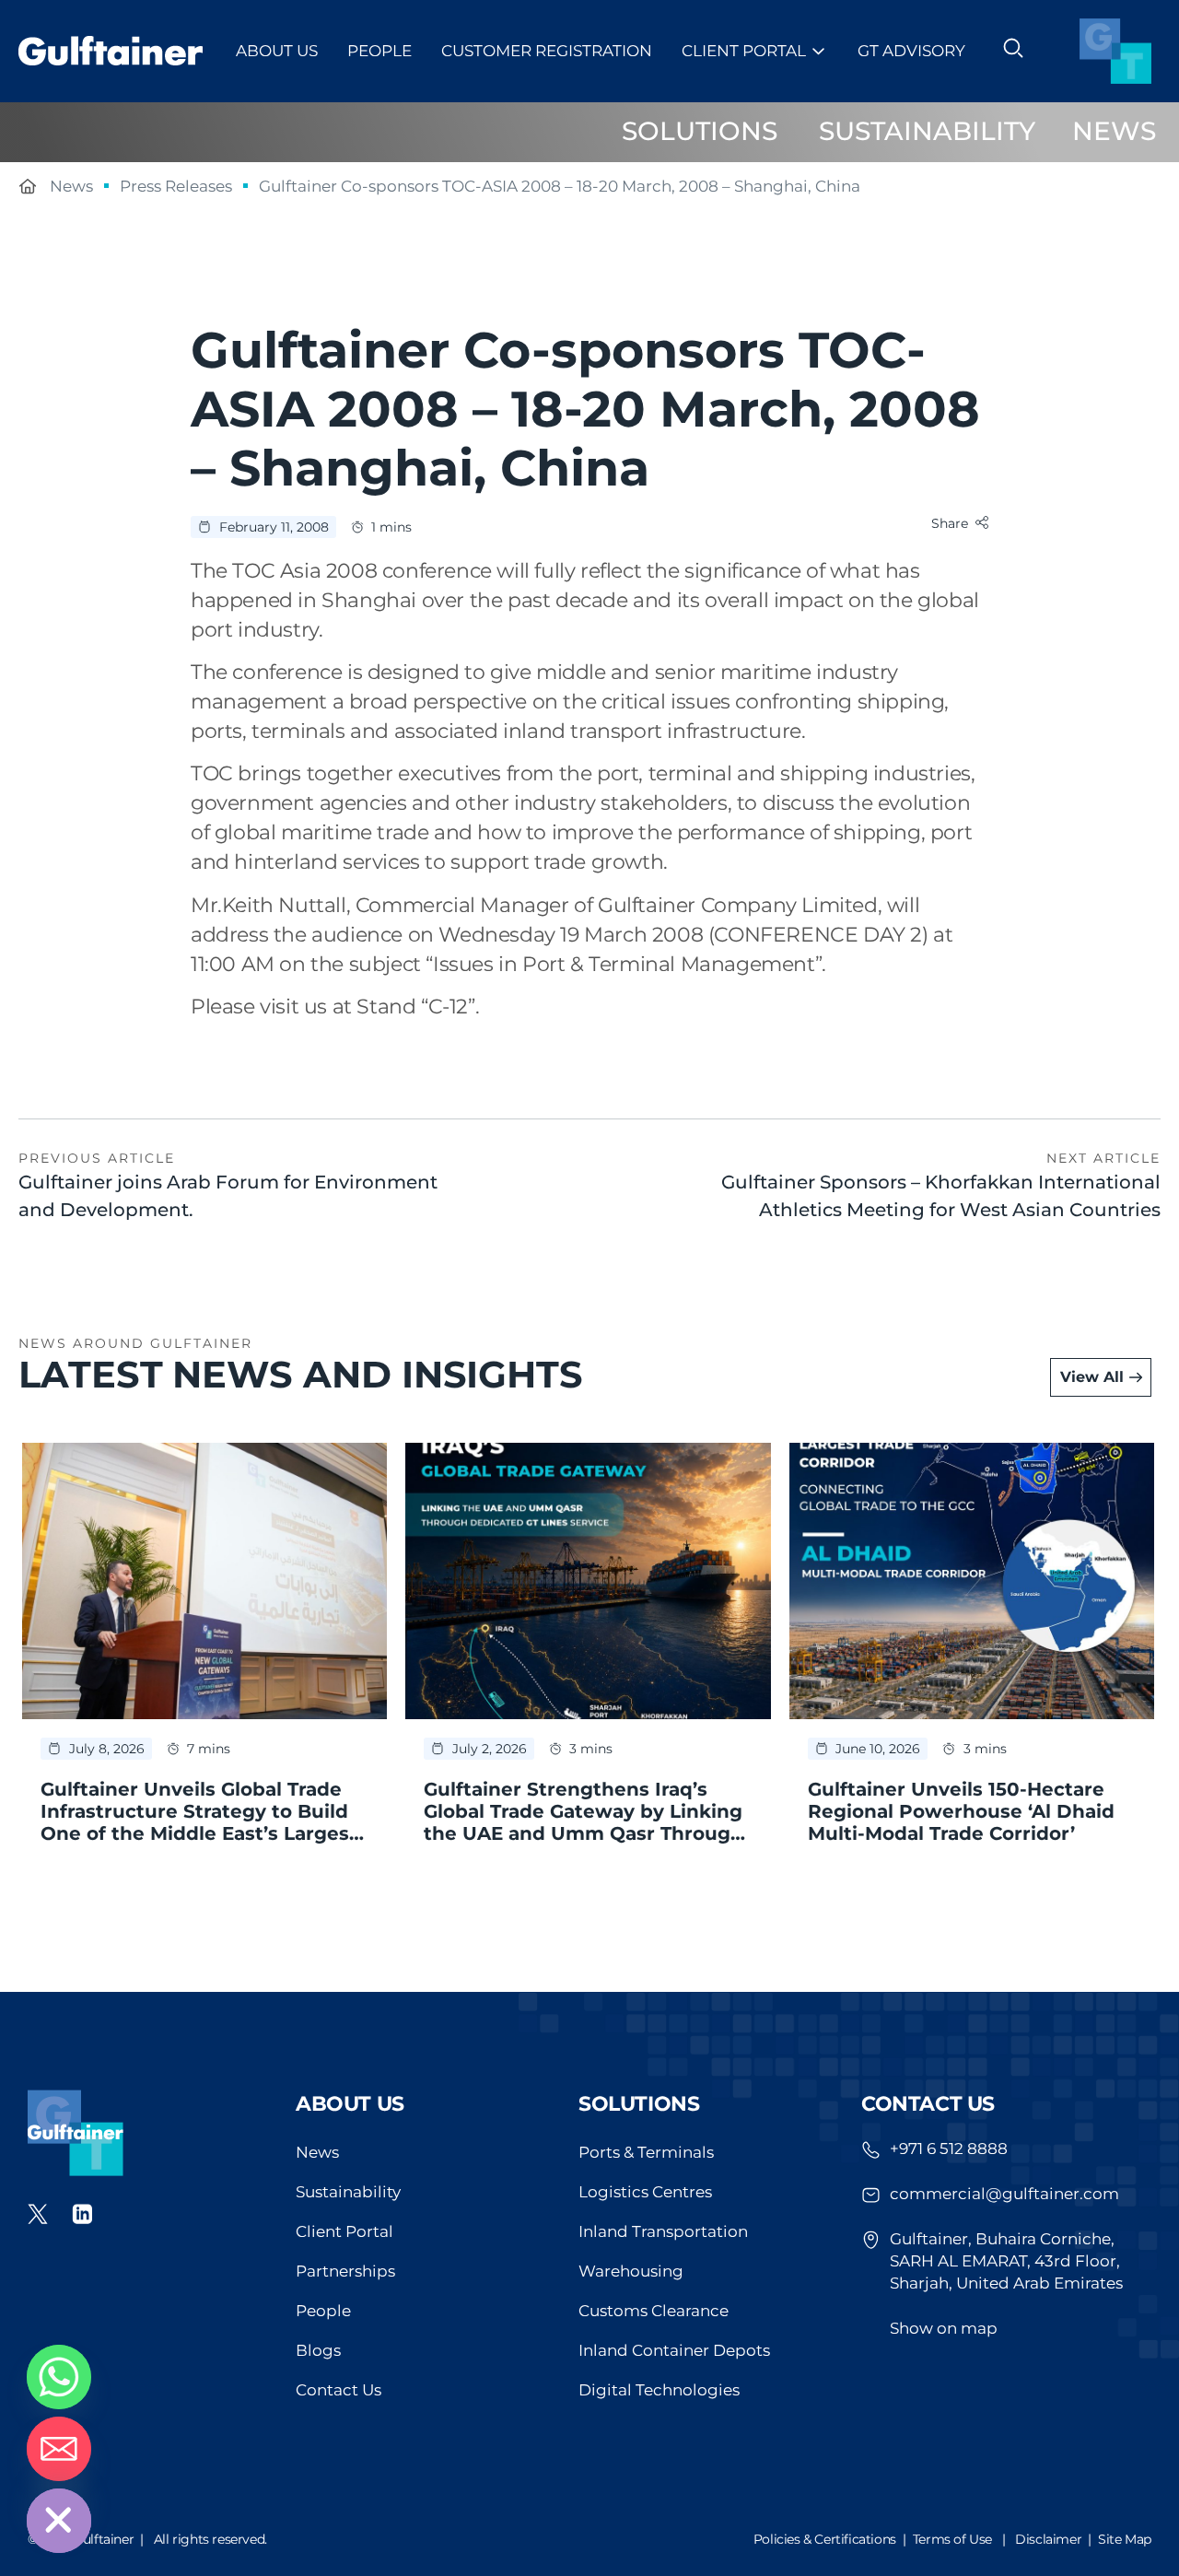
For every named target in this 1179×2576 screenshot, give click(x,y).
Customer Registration (547, 51)
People (379, 51)
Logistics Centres (645, 2192)
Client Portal (744, 51)
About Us (277, 51)
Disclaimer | (1056, 2539)
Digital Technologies (659, 2390)
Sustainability (348, 2192)
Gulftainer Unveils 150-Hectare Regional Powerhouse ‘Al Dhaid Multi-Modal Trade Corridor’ (961, 1811)
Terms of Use (952, 2539)
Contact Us (339, 2390)
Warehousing (631, 2271)
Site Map (1125, 2539)
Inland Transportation (663, 2231)
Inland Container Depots (674, 2350)
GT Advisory (911, 51)
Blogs (318, 2350)
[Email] (59, 2449)
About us (350, 2104)
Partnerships (345, 2271)
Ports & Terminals (646, 2152)
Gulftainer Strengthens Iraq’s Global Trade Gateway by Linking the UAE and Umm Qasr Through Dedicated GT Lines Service (584, 1822)
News (317, 2152)
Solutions (639, 2104)
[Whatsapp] (59, 2377)
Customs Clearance (654, 2311)
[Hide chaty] (59, 2521)
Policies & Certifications (825, 2539)
